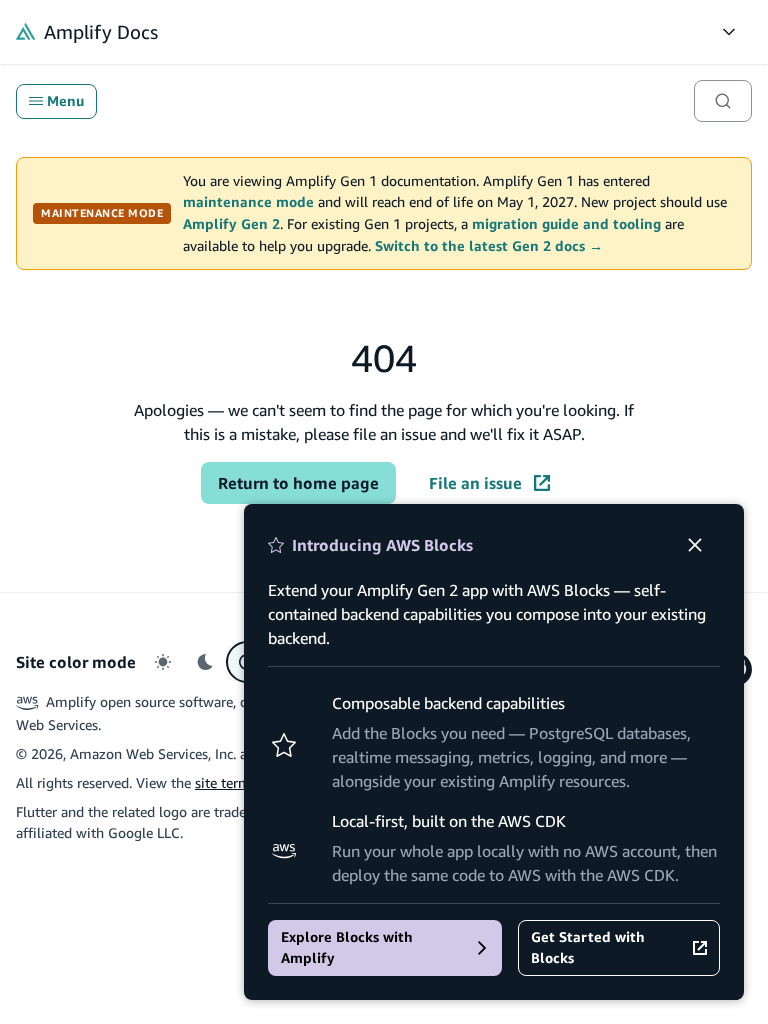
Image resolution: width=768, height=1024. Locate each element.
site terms (226, 782)
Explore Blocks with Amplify (347, 947)
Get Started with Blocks (588, 947)
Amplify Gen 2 (231, 224)
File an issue (475, 483)
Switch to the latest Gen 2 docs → (489, 246)
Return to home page (298, 483)
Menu (65, 101)
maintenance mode (248, 202)
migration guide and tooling (566, 224)
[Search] (723, 101)
